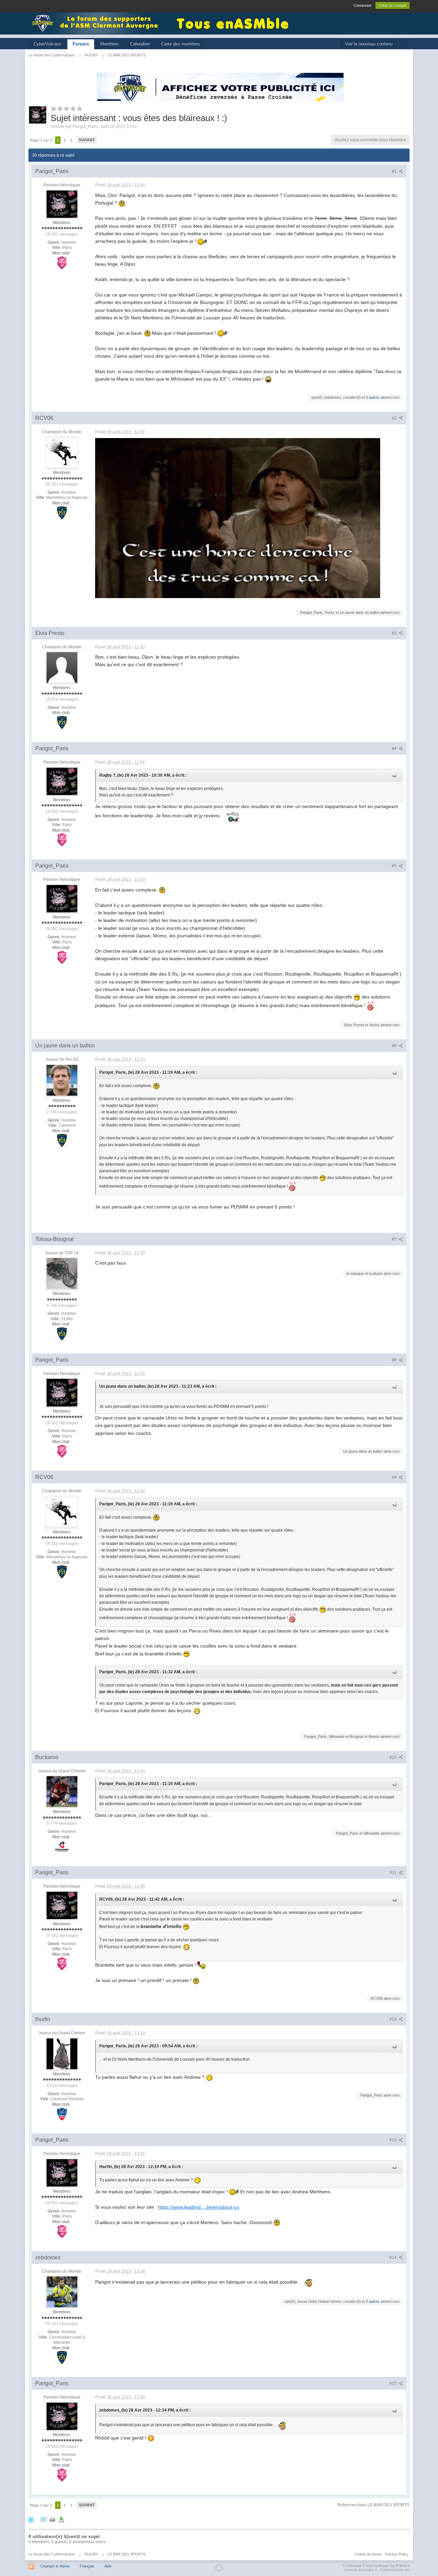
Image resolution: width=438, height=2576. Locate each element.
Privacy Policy (397, 2554)
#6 (395, 1046)
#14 (394, 2258)
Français (87, 2566)
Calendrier (140, 44)
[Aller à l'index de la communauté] (97, 23)
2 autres (373, 2301)
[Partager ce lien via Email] (43, 2519)
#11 (394, 1873)
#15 (394, 2383)
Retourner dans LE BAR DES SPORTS (373, 2505)
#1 (395, 171)
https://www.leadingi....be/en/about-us (199, 2207)
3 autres (373, 397)
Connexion (362, 5)
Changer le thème (55, 2566)
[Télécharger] (61, 2519)
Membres (109, 44)
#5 (395, 866)
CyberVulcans (47, 44)
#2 (395, 418)
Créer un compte (392, 5)
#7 (395, 1239)
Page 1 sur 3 (41, 140)
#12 (394, 2019)
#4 (395, 749)
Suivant (87, 140)
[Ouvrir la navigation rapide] (404, 44)
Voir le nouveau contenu (369, 44)
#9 (395, 1477)
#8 (395, 1360)
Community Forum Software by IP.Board (376, 2566)
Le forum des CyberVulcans (52, 2554)
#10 (394, 1757)
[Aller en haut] (219, 2568)
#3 (395, 633)
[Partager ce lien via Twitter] (31, 2519)
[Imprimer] (52, 2519)
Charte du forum (368, 2554)
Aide (108, 2566)
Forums (81, 44)
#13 (394, 2140)
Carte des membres (181, 44)
